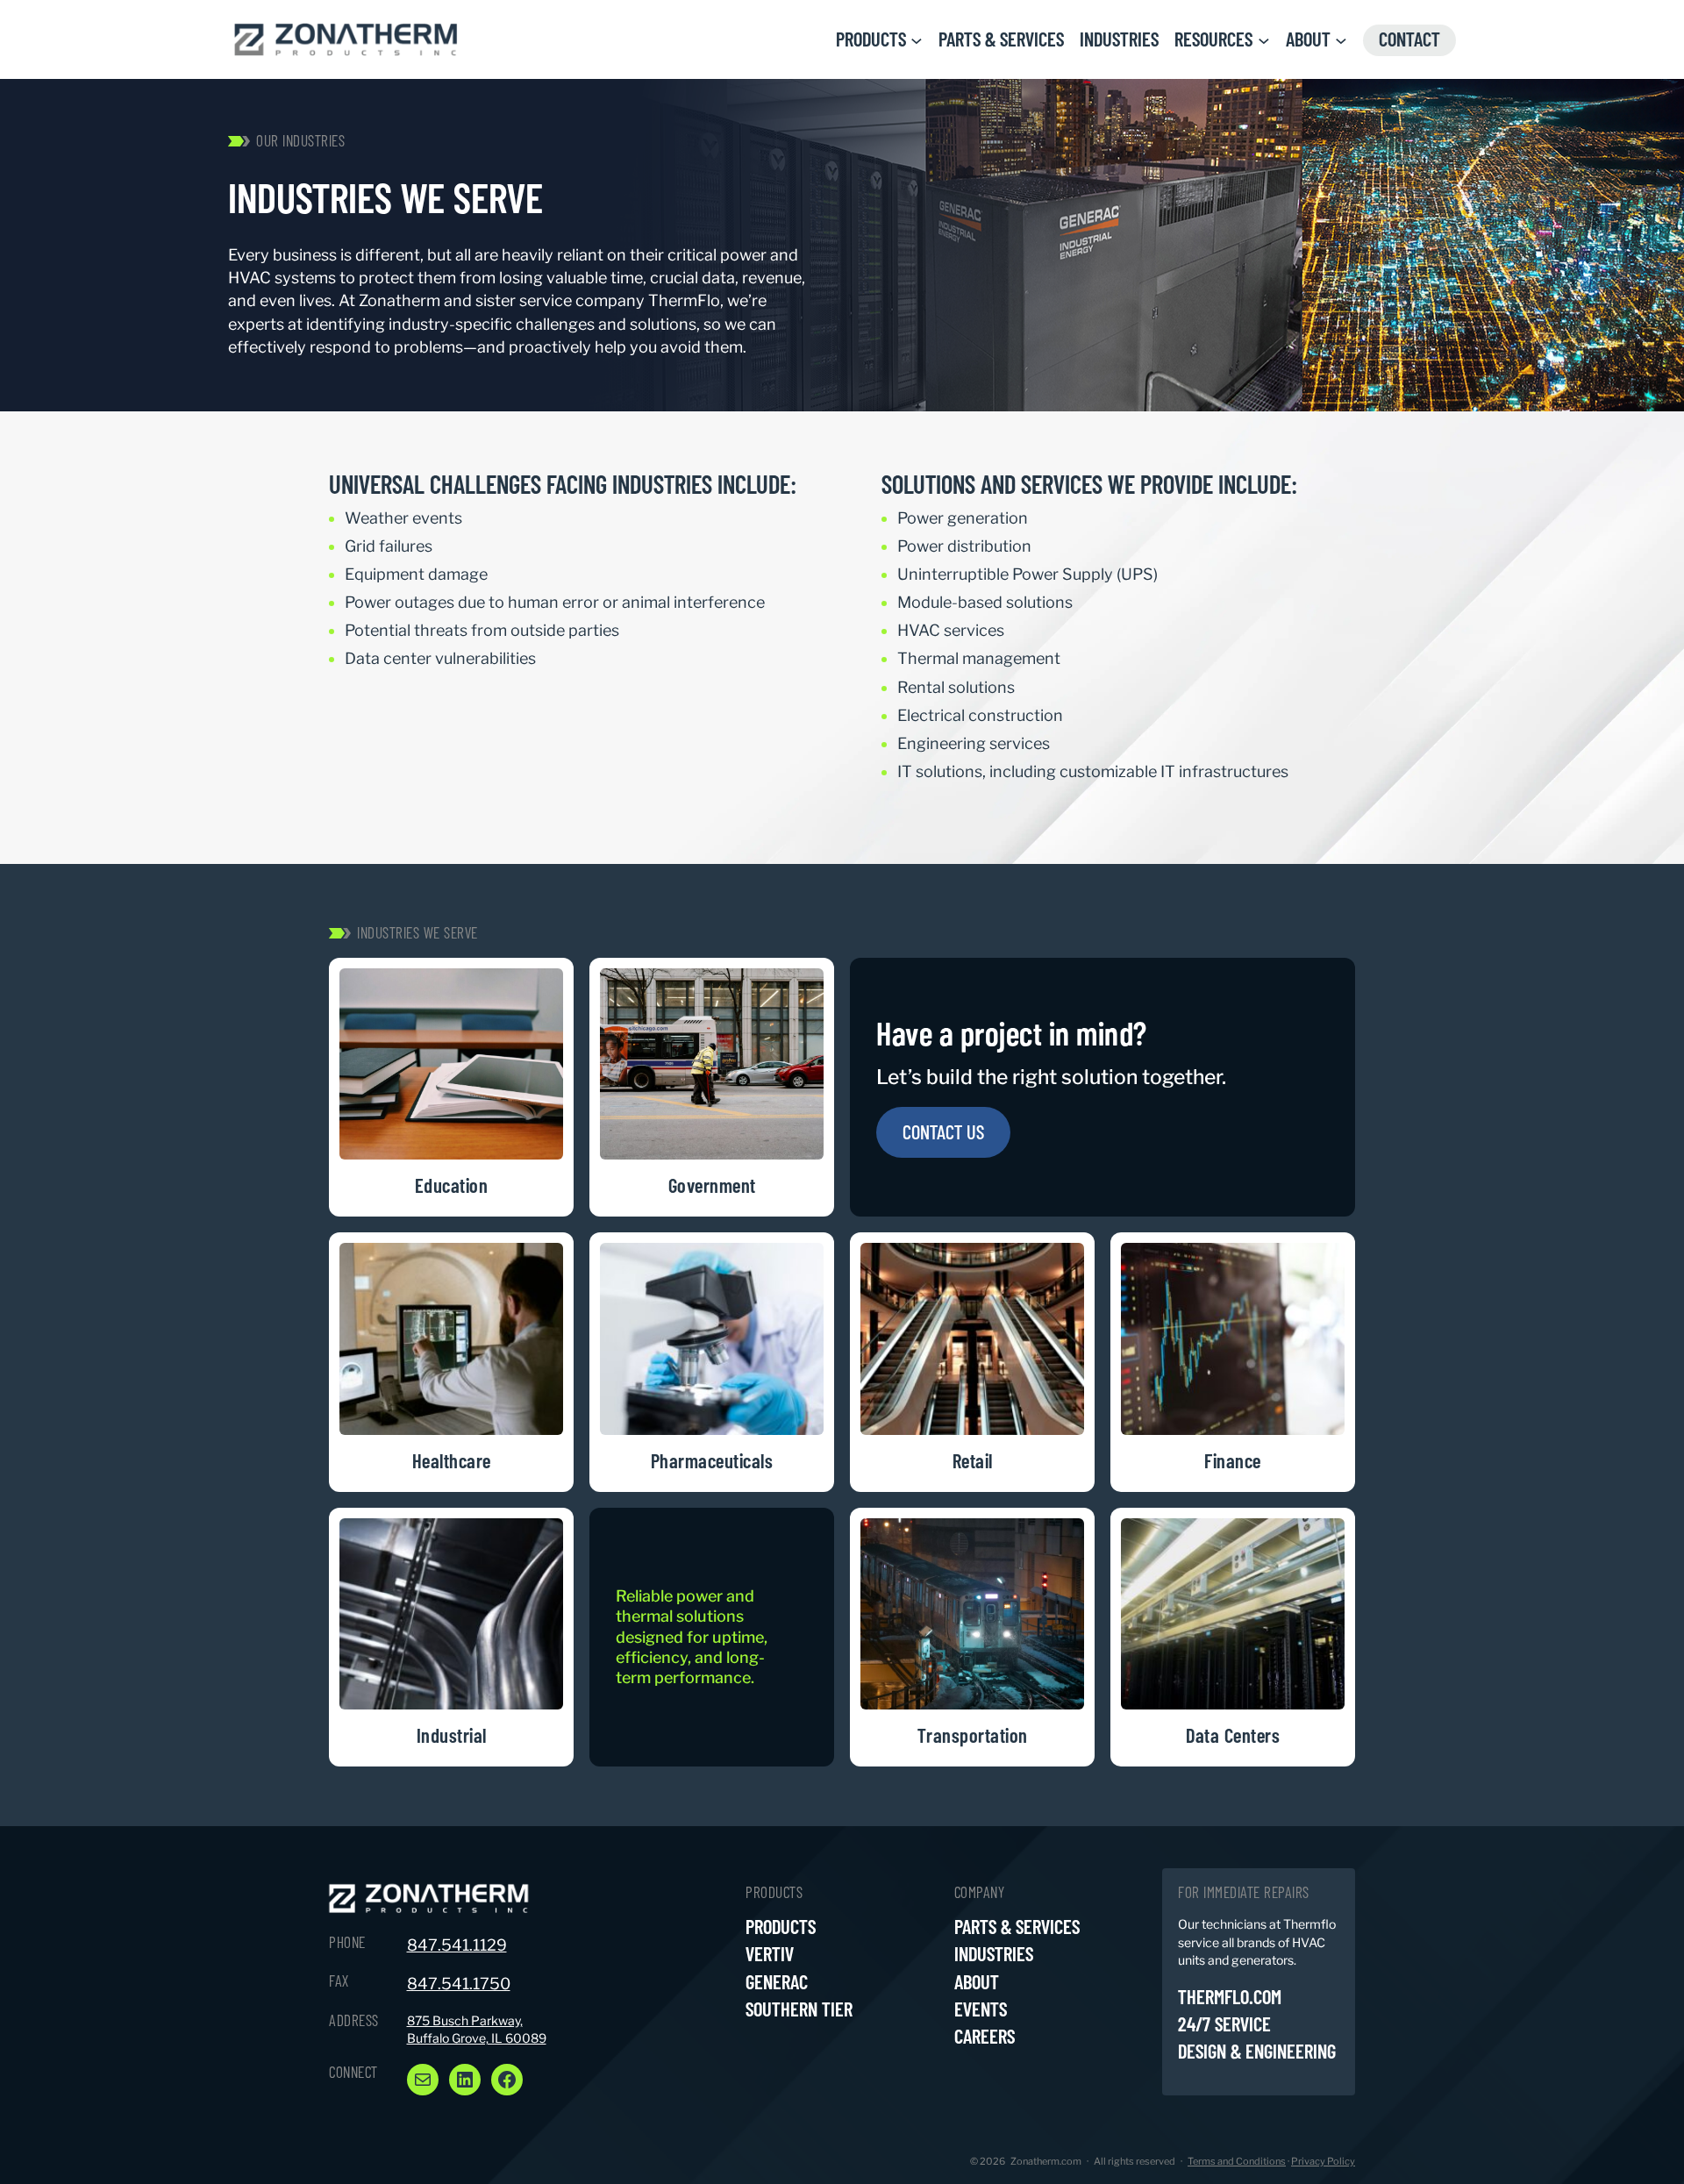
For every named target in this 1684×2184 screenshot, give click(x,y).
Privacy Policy (1323, 2161)
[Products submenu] (917, 39)
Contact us (943, 1131)
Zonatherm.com (1046, 2161)
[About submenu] (1341, 39)
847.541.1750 (459, 1984)
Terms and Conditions (1237, 2161)
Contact (1409, 39)
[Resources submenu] (1264, 39)
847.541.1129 (457, 1945)
